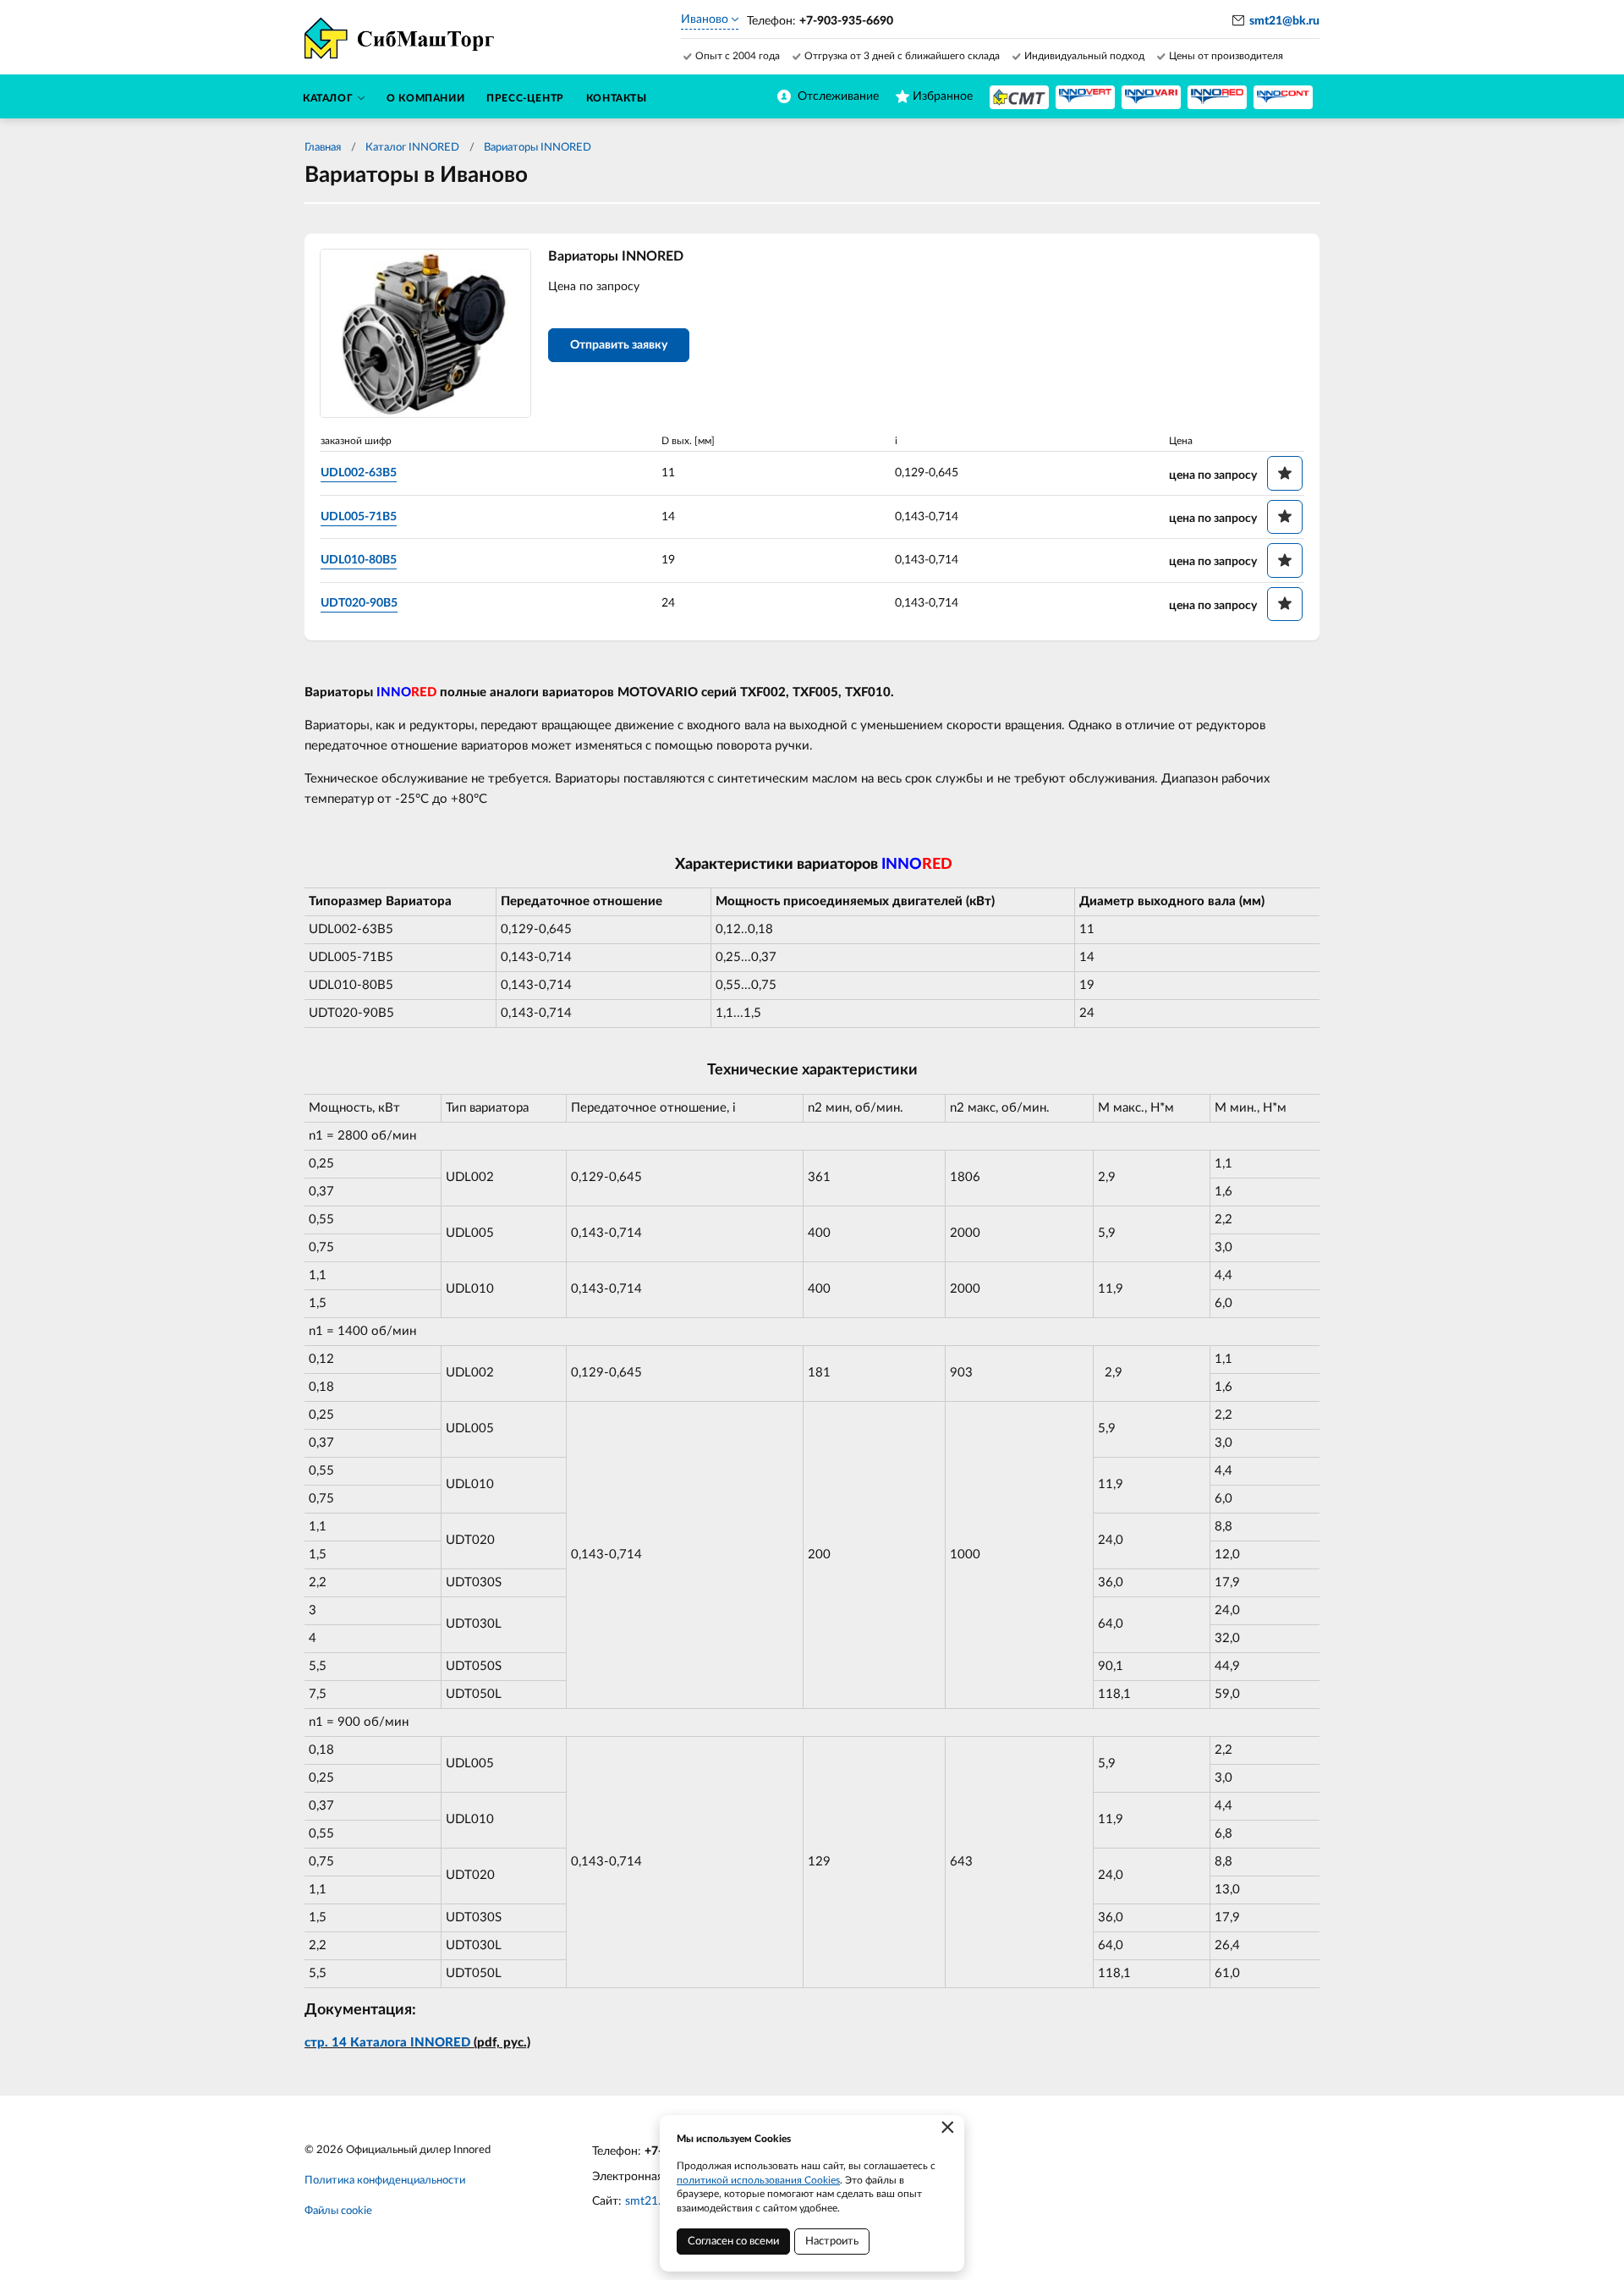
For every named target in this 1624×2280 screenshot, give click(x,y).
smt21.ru (648, 2201)
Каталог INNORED (412, 148)
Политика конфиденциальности (385, 2181)
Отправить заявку (619, 345)
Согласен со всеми (733, 2242)
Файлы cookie (338, 2211)
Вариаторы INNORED (538, 148)
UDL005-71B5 (359, 517)
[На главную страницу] (1019, 97)
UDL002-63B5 (359, 473)
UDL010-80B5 (359, 560)
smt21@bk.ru (1284, 21)
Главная (323, 148)
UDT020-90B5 (359, 603)
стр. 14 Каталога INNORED (387, 2043)
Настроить (832, 2242)
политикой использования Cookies (758, 2180)
